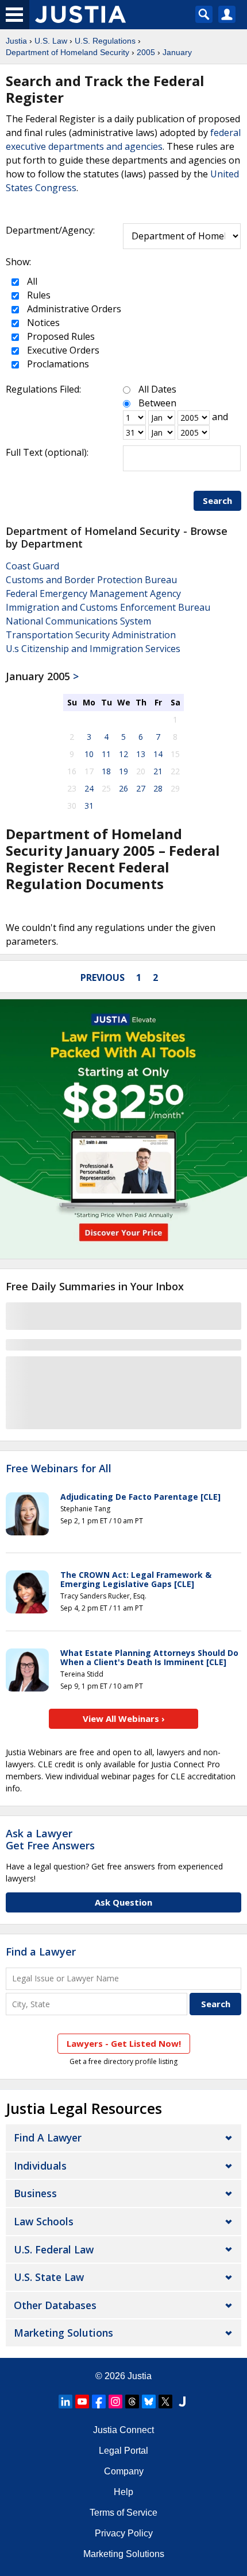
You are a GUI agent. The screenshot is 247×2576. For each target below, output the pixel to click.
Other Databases (55, 2305)
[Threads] (132, 2402)
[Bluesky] (149, 2402)
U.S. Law (51, 41)
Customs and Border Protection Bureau (91, 580)
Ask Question (123, 1902)
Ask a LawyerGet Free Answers (50, 1840)
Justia (16, 41)
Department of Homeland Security (67, 52)
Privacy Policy (124, 2533)
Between (157, 403)
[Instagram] (115, 2402)
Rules (38, 295)
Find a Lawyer (41, 1952)
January (177, 52)
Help (123, 2492)
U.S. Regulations (105, 41)
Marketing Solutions (63, 2333)
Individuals (40, 2166)
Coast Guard (32, 566)
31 (89, 806)
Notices (42, 323)
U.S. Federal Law (54, 2249)
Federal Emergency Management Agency (93, 593)
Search (217, 501)
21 (158, 771)
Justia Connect (123, 2430)
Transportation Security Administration (91, 635)
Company (124, 2471)
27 (141, 788)
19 (123, 771)
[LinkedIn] (65, 2402)
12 (123, 754)
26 (123, 788)
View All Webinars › (124, 1718)
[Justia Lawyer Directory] (182, 2402)
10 (89, 754)
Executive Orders (62, 350)
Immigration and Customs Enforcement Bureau (108, 607)
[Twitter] (165, 2402)
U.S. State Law (49, 2277)
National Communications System (78, 621)
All (31, 281)
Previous (103, 977)
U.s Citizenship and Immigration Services (93, 649)
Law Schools (44, 2221)
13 (141, 754)
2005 (146, 52)
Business (35, 2193)
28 (158, 788)
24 (89, 788)
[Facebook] (99, 2402)
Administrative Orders (73, 309)
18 (106, 771)
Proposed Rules (60, 336)
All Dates (157, 389)
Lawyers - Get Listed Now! (124, 2043)
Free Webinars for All (59, 1469)
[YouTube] (82, 2402)
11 (106, 754)
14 (158, 754)
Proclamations (57, 364)
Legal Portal (123, 2451)
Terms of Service (123, 2513)
